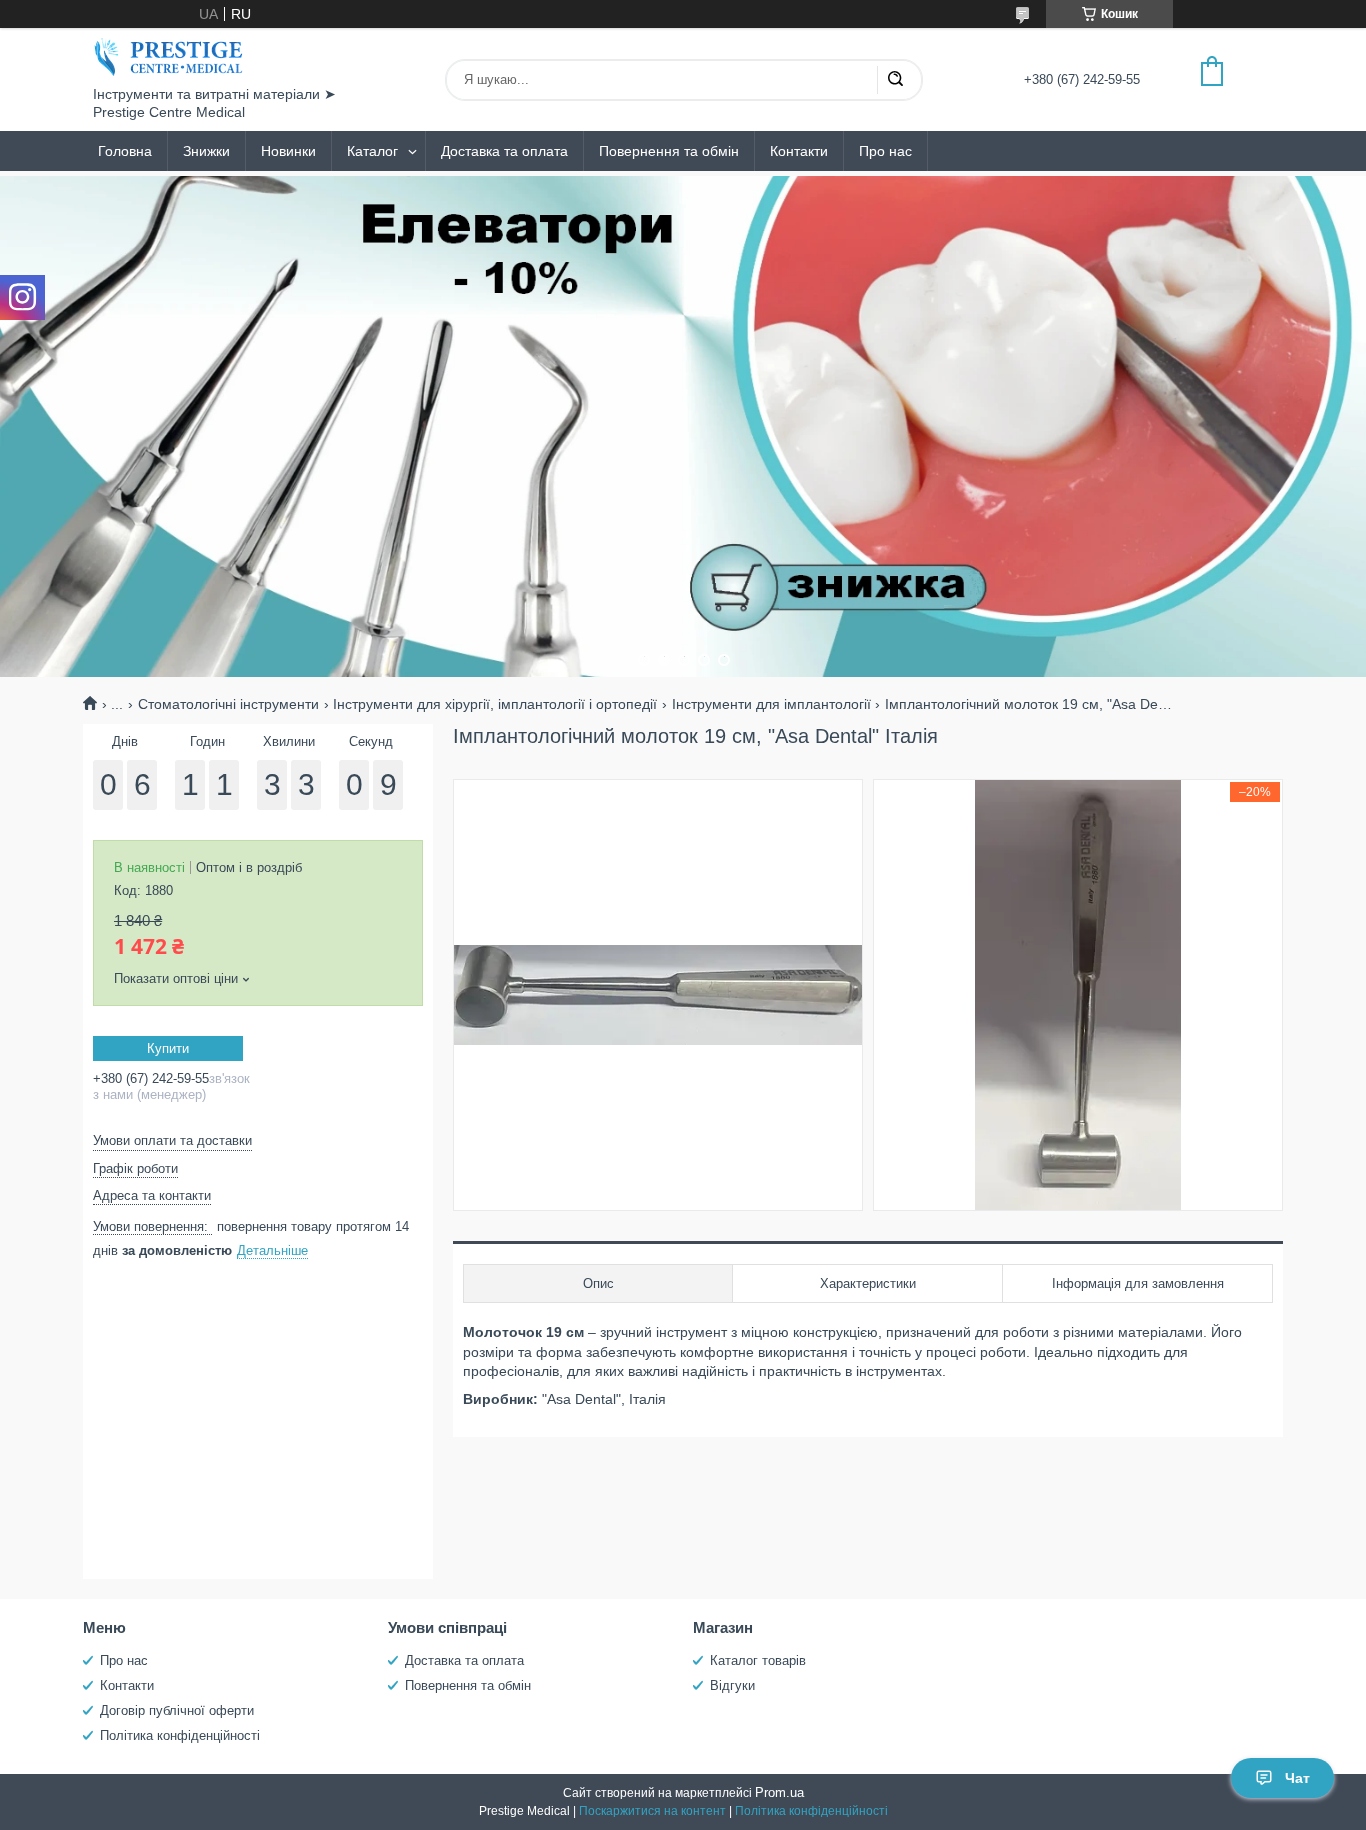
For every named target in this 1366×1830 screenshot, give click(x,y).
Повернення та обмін (669, 151)
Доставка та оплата (504, 151)
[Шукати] (895, 80)
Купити (168, 1048)
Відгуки (732, 1685)
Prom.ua (779, 1792)
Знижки (206, 151)
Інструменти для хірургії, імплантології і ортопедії (495, 704)
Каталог (372, 151)
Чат (1297, 1778)
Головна (125, 151)
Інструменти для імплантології (771, 704)
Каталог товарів (758, 1660)
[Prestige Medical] (168, 57)
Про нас (885, 151)
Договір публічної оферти (177, 1710)
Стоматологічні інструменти (228, 704)
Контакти (799, 151)
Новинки (288, 151)
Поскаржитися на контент (652, 1811)
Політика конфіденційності (180, 1735)
